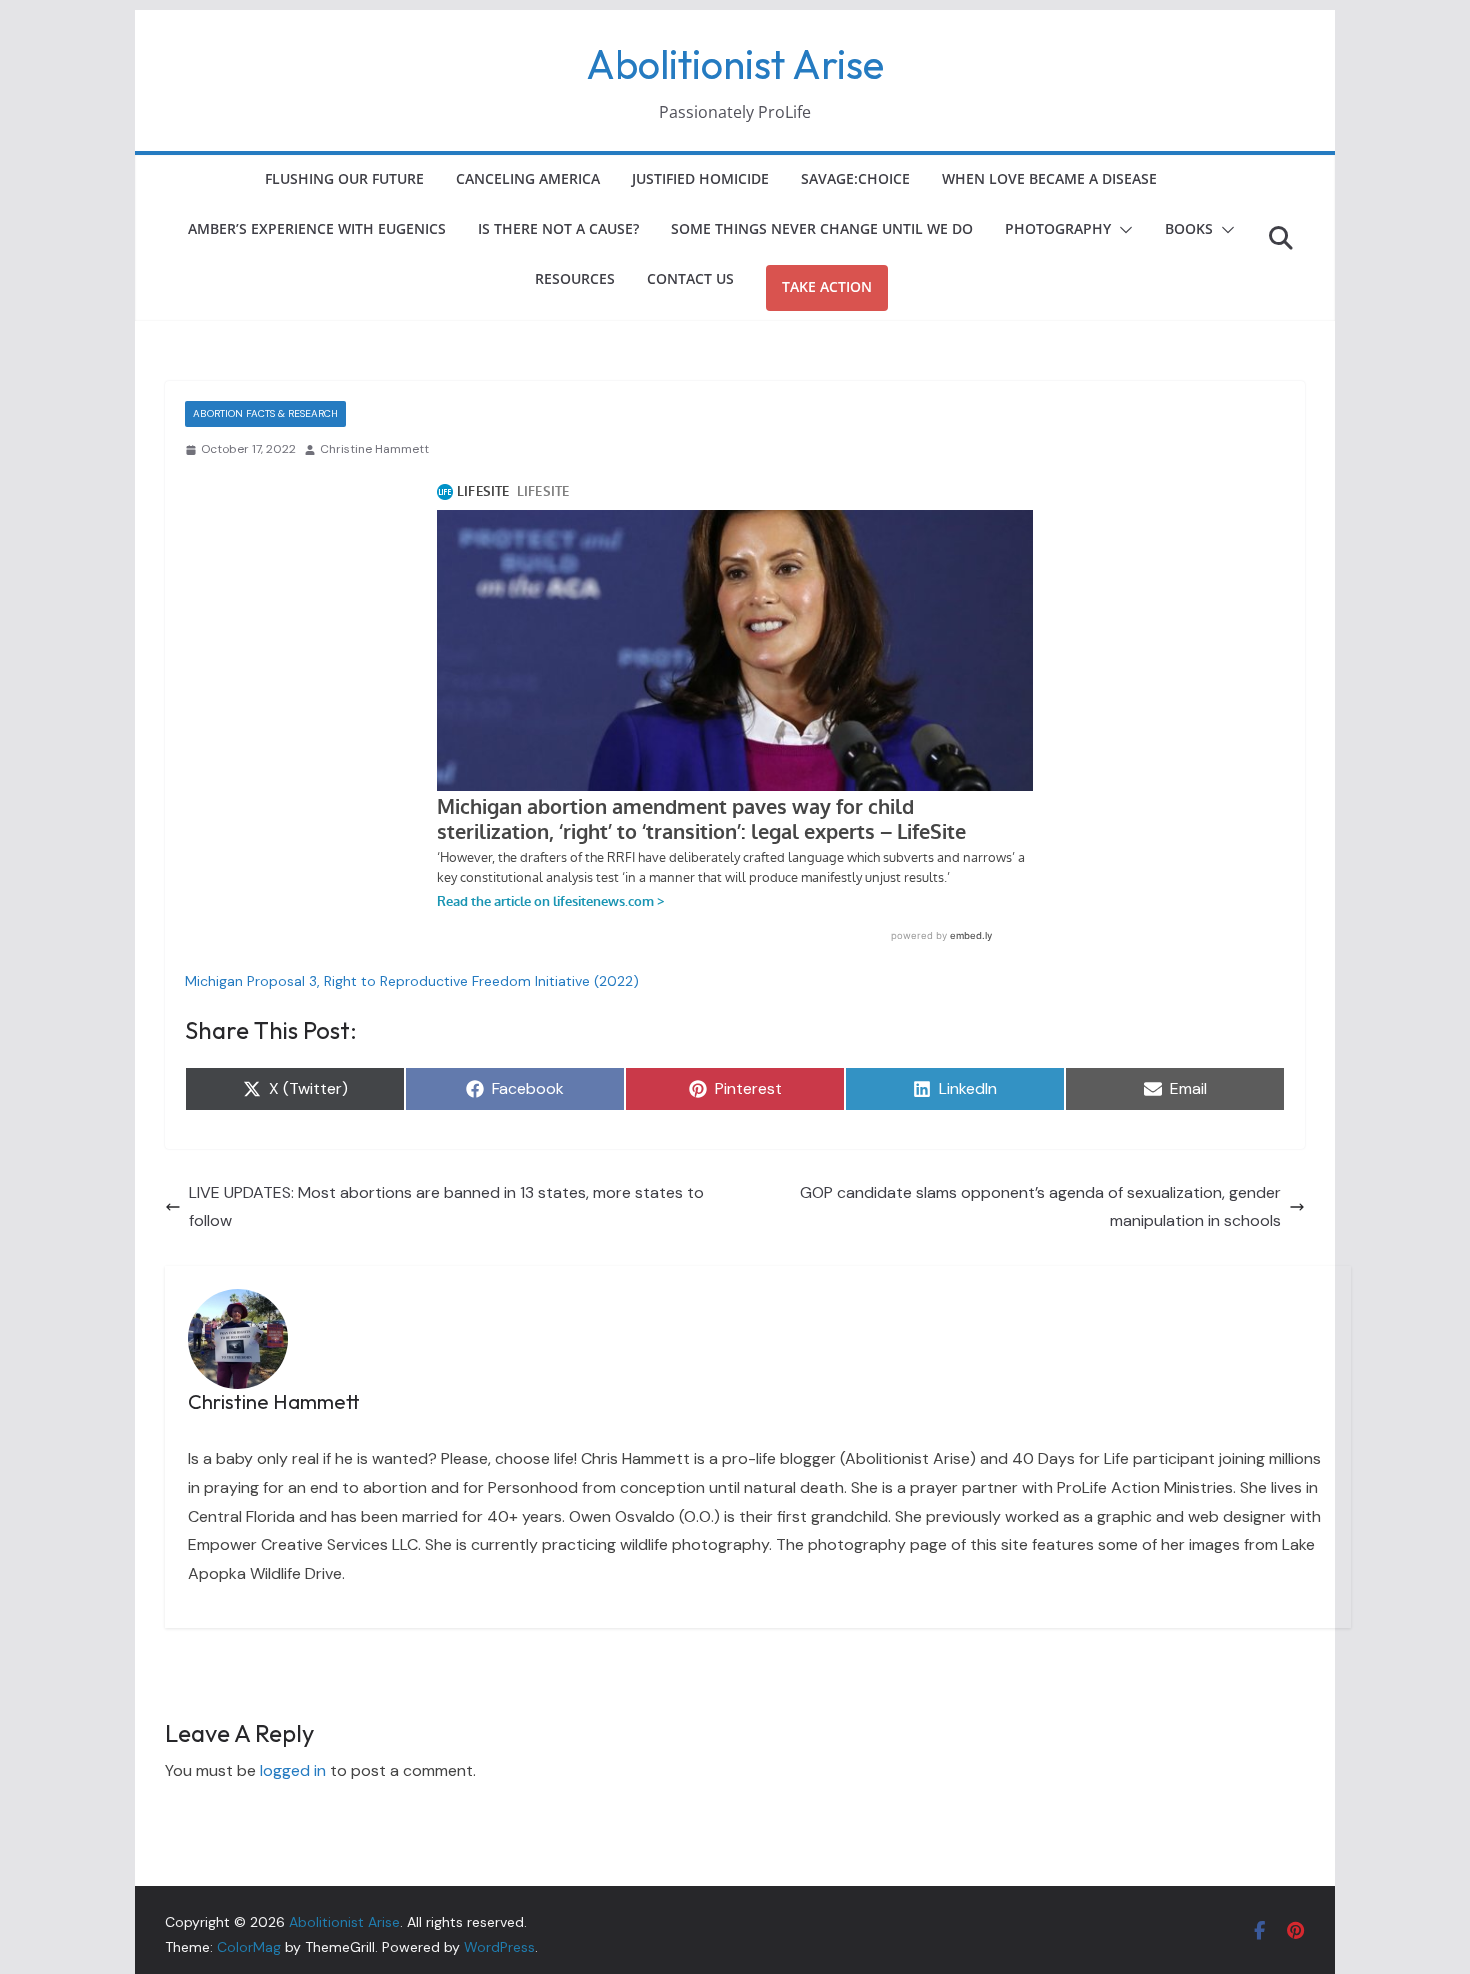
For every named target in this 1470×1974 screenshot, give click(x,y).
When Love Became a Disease (1049, 178)
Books (1189, 228)
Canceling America (528, 178)
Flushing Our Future (344, 178)
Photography (1058, 228)
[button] (1122, 230)
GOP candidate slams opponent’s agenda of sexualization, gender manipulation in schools (1040, 1207)
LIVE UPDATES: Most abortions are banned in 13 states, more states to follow (446, 1207)
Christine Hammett (374, 449)
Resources (575, 278)
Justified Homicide (700, 178)
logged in (293, 1770)
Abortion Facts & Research (265, 413)
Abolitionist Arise (735, 64)
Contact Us (690, 278)
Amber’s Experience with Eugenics (317, 228)
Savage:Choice (855, 178)
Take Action (827, 286)
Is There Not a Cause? (558, 228)
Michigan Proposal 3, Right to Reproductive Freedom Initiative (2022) (412, 981)
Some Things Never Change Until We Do (822, 228)
